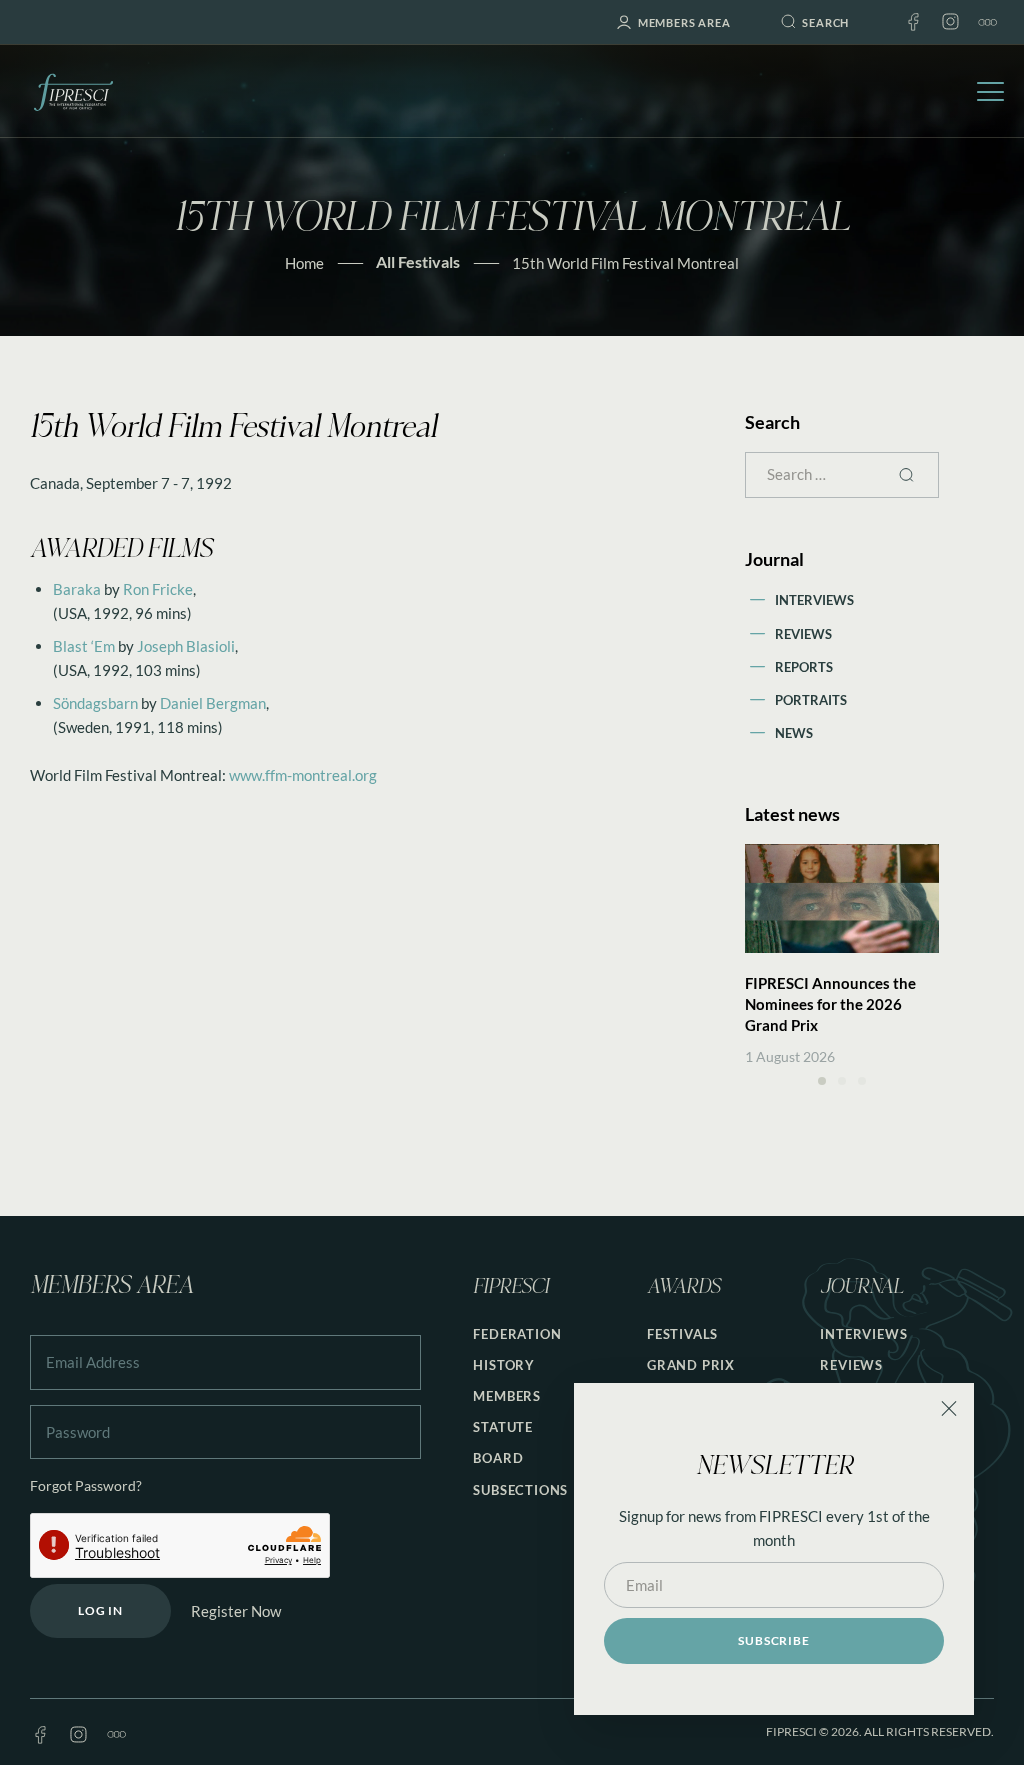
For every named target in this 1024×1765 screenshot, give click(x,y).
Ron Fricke (158, 589)
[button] (822, 1081)
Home (304, 263)
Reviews (803, 634)
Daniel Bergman (213, 703)
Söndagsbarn (95, 703)
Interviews (814, 600)
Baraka (77, 589)
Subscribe (773, 1640)
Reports (804, 667)
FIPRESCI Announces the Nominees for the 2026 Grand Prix (830, 1004)
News (794, 733)
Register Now (236, 1611)
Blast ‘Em (84, 646)
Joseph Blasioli (186, 646)
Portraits (811, 700)
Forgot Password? (86, 1486)
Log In (100, 1610)
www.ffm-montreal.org (303, 775)
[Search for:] (842, 474)
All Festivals (418, 261)
